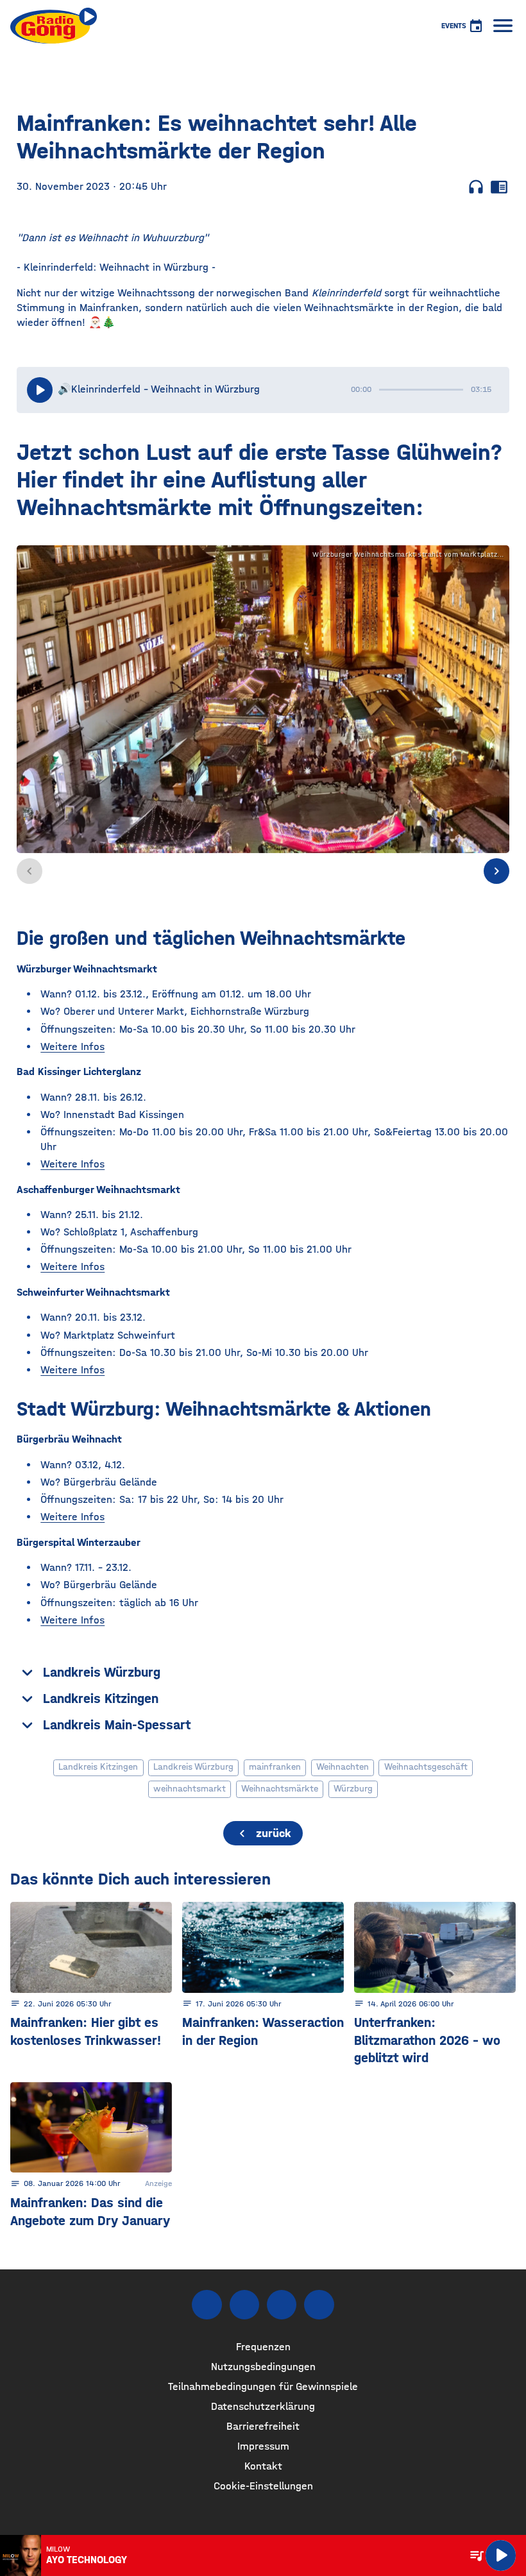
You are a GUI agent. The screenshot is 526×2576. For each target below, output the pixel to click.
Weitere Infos (72, 1046)
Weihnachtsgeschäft (426, 1767)
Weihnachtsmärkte (280, 1789)
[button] (496, 871)
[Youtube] (282, 2305)
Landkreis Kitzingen (98, 1767)
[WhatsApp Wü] (319, 2305)
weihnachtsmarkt (190, 1789)
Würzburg (353, 1789)
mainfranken (275, 1767)
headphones (476, 187)
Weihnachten (343, 1767)
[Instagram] (244, 2305)
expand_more (27, 1673)
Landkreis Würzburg (193, 1767)
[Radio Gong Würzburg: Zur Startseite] (54, 26)
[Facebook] (207, 2305)
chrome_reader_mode (499, 187)
